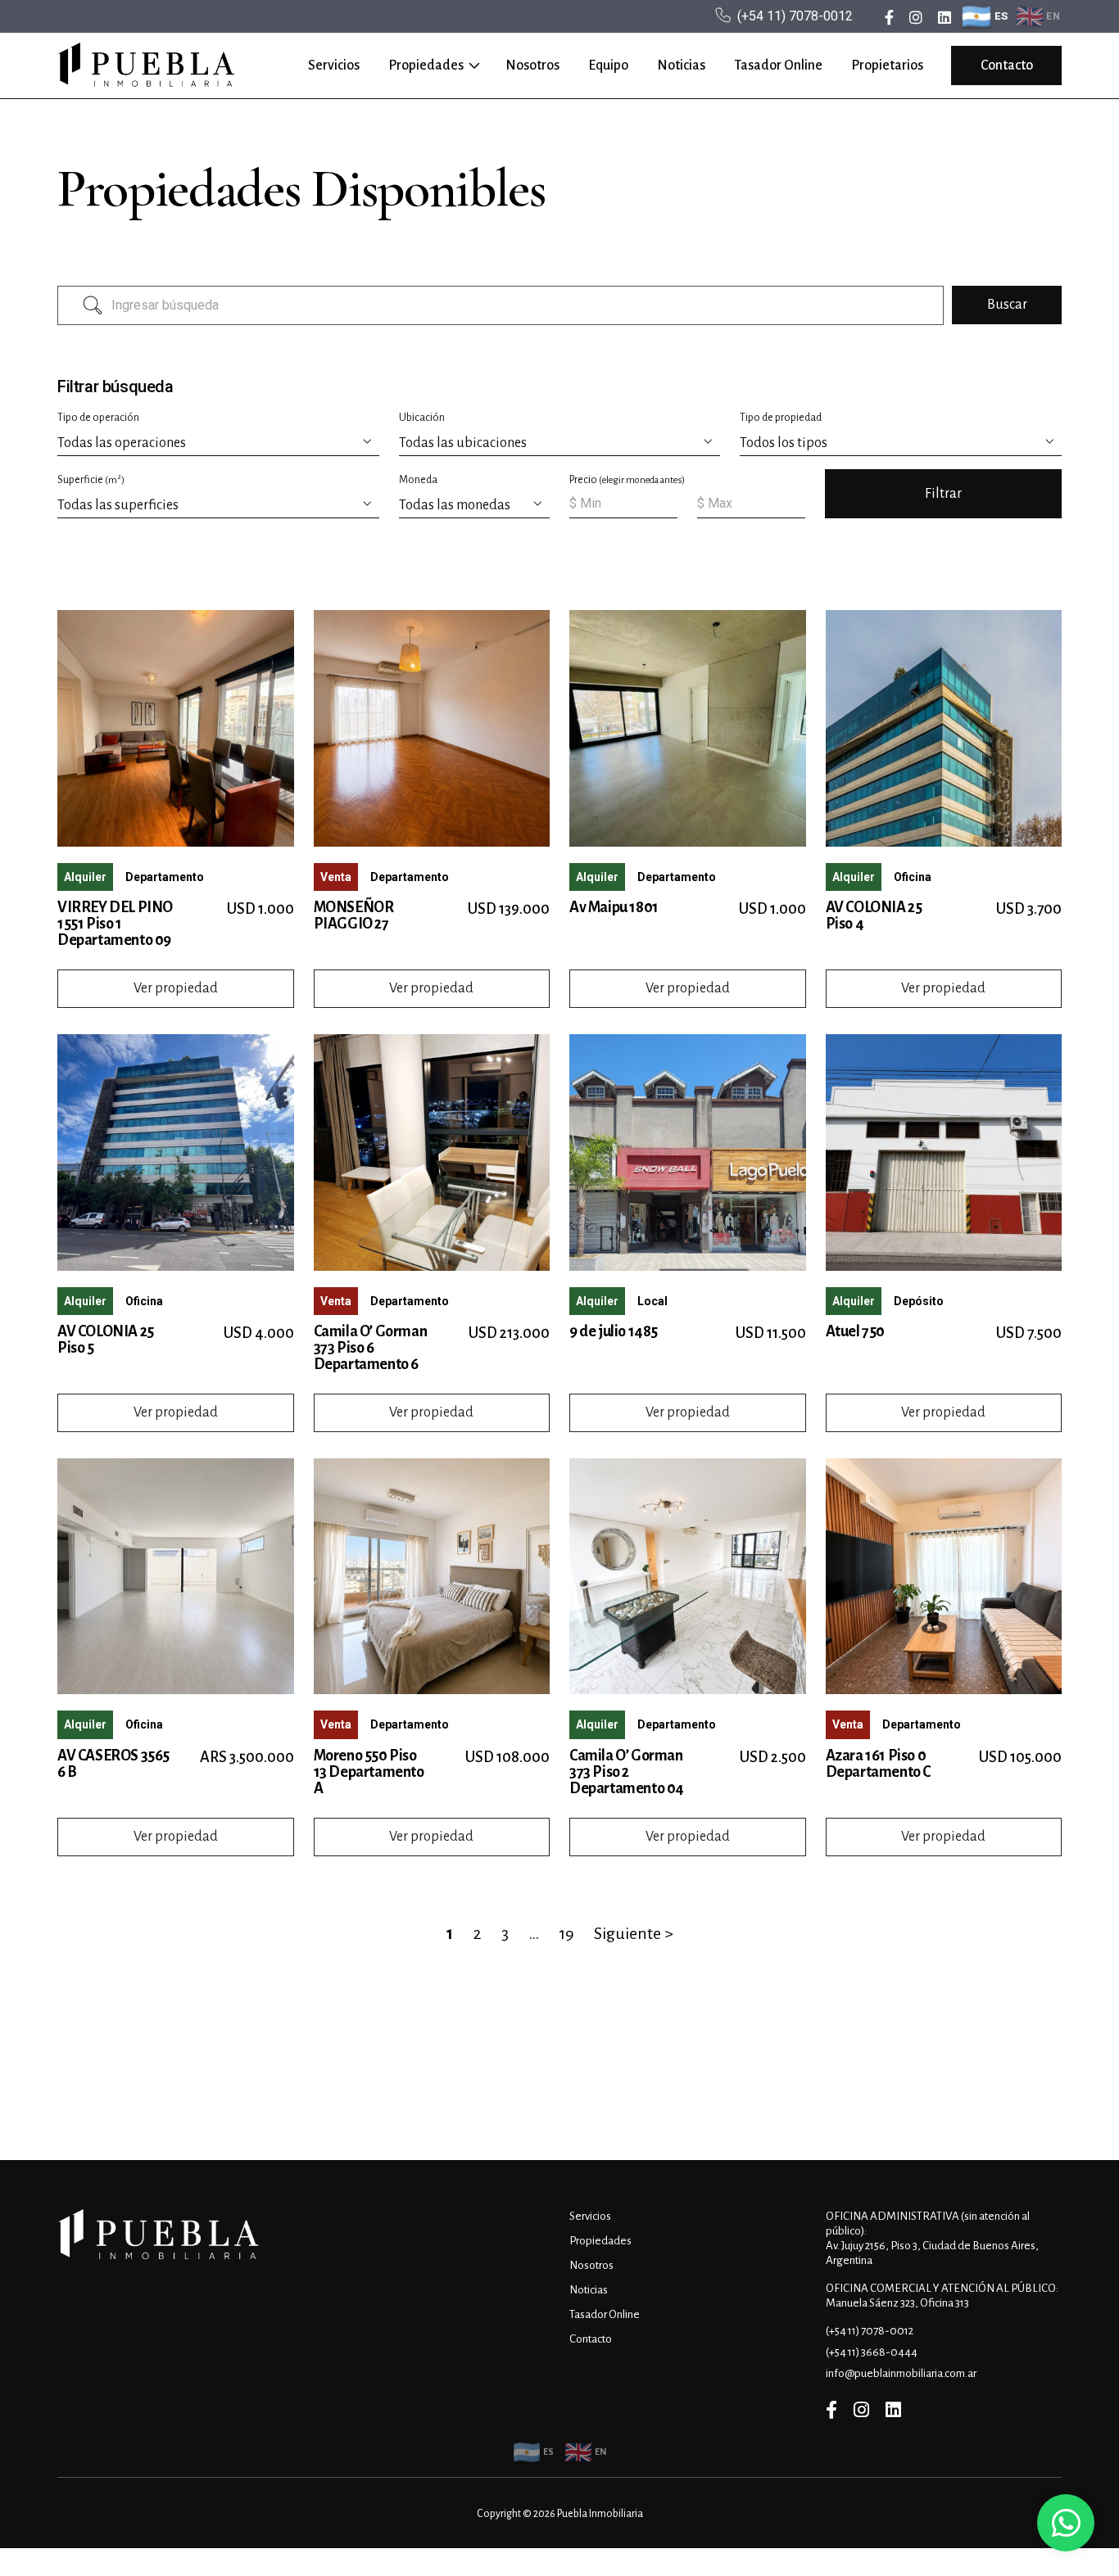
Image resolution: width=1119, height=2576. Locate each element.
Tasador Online (778, 66)
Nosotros (532, 66)
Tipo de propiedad (781, 418)
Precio (627, 480)
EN (1053, 16)
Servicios (334, 66)
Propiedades (426, 66)
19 (566, 1933)
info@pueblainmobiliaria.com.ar (901, 2373)
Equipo (608, 66)
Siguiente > (634, 1933)
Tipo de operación (98, 418)
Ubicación (422, 418)
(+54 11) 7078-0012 (795, 16)
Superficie (91, 479)
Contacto (1007, 66)
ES (1002, 16)
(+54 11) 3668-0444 (872, 2352)
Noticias (681, 66)
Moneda (418, 480)
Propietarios (887, 66)
